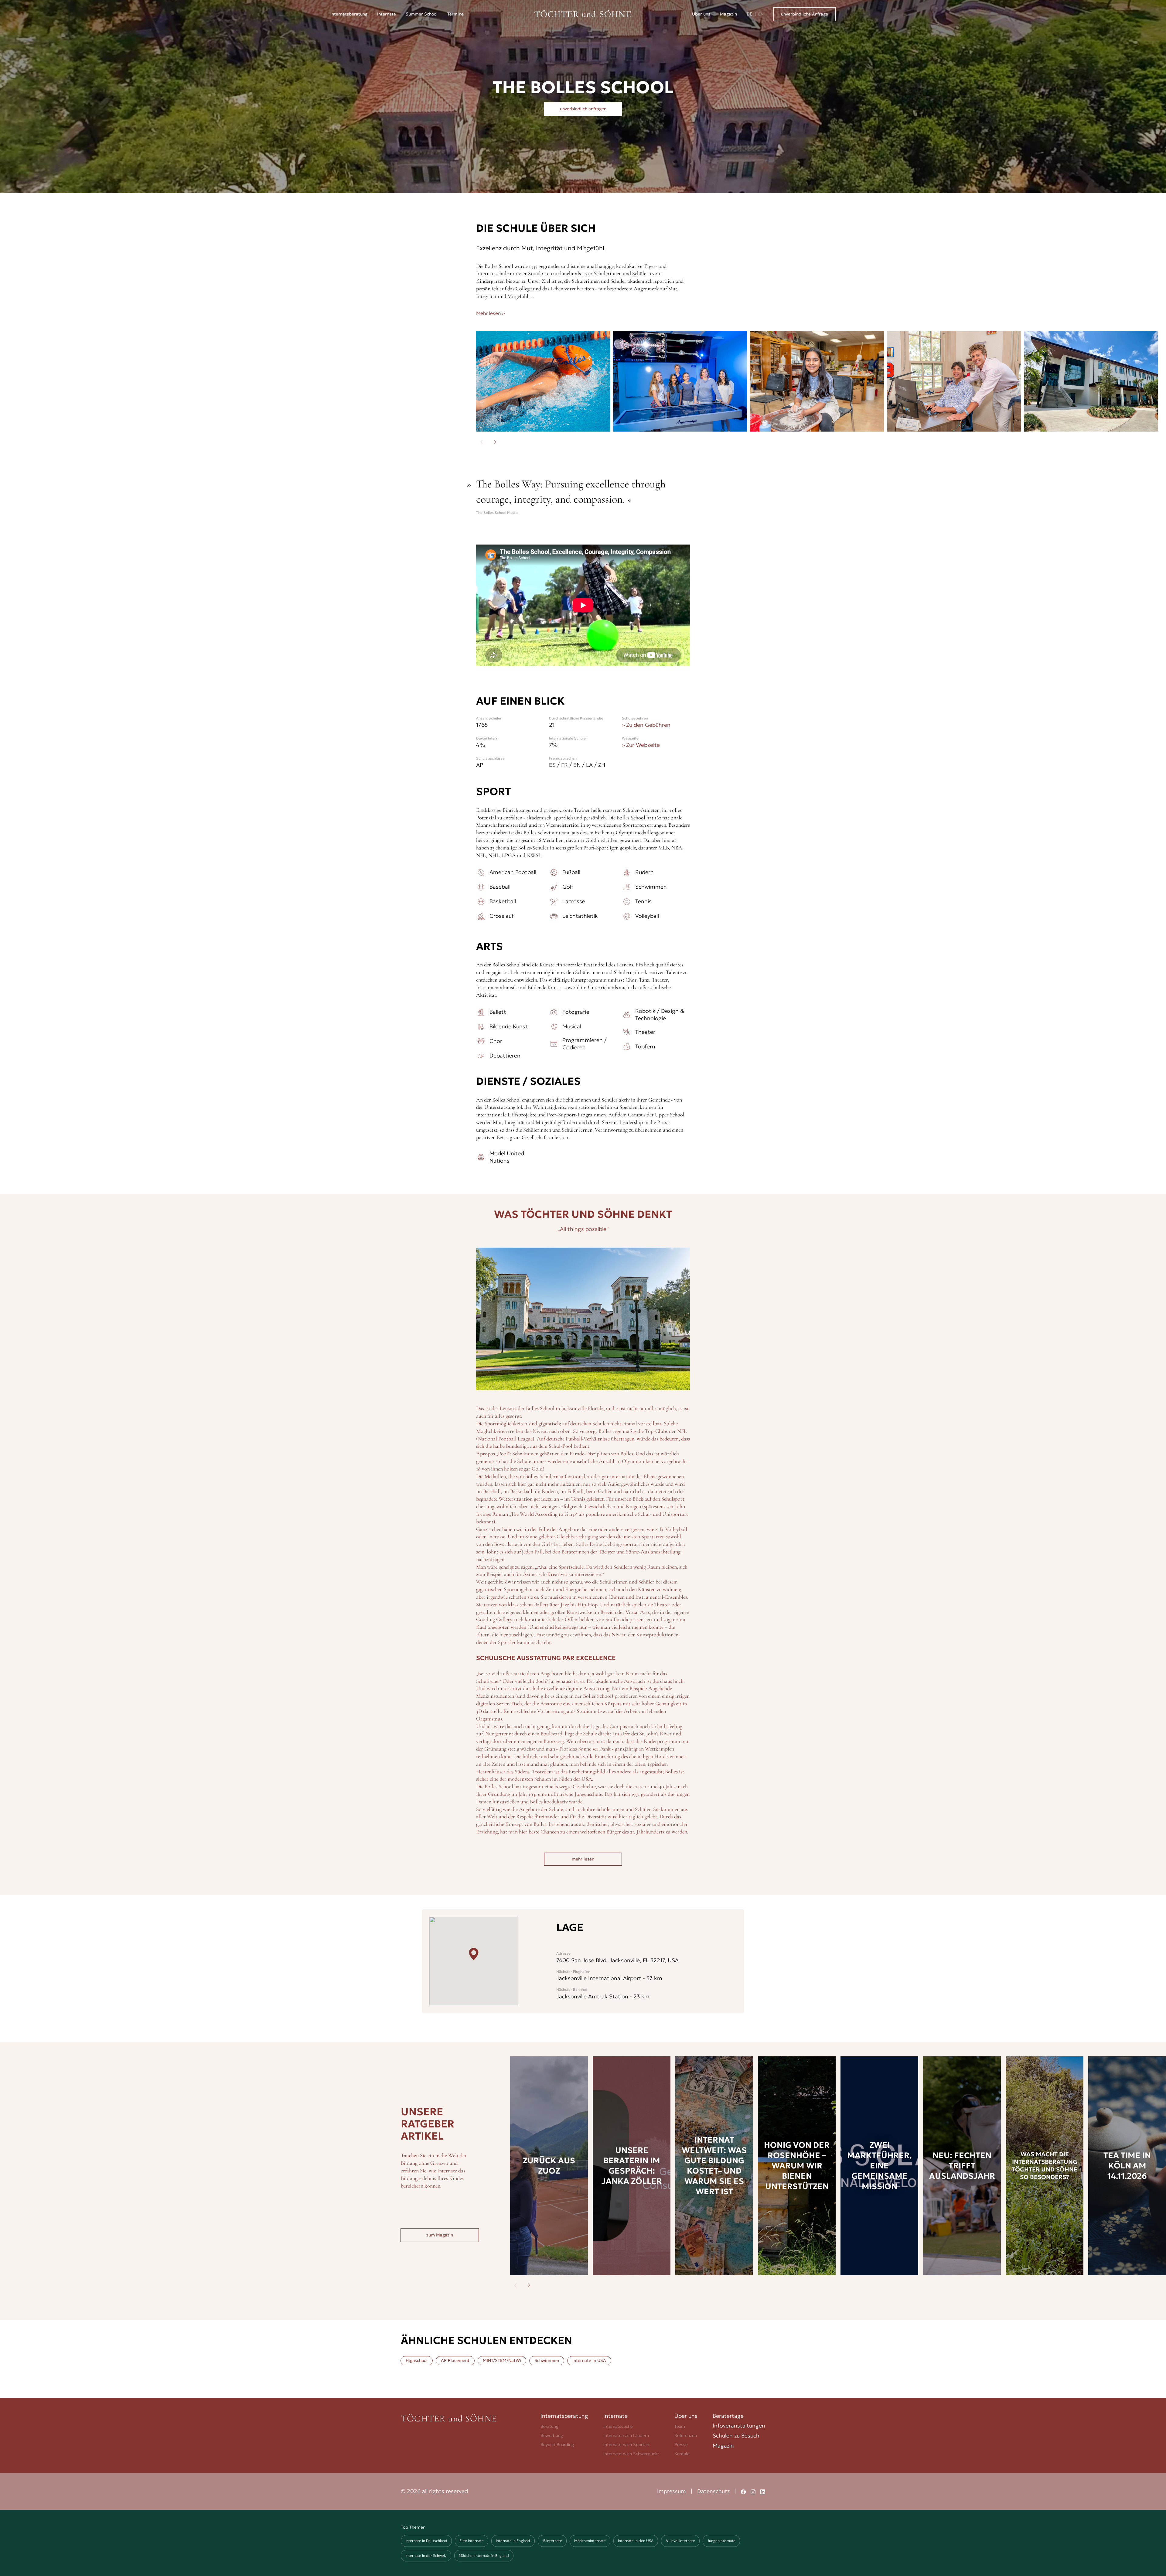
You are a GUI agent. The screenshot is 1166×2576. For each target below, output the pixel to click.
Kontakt (682, 2454)
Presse (681, 2444)
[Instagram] (753, 2491)
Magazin (728, 14)
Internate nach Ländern (626, 2435)
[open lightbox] (543, 381)
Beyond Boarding (557, 2444)
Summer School (422, 14)
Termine (455, 14)
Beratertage (728, 2416)
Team (680, 2426)
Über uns (701, 14)
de (749, 14)
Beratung (549, 2426)
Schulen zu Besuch (736, 2436)
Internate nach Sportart (627, 2444)
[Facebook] (743, 2491)
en (761, 14)
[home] (583, 14)
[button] (349, 14)
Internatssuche (618, 2426)
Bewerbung (552, 2435)
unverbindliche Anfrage (805, 14)
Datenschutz (713, 2491)
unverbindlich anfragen (583, 109)
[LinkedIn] (763, 2491)
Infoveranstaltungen (739, 2426)
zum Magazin (440, 2235)
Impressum (672, 2491)
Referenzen (686, 2435)
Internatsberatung (564, 2416)
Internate (387, 14)
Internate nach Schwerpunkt (631, 2454)
